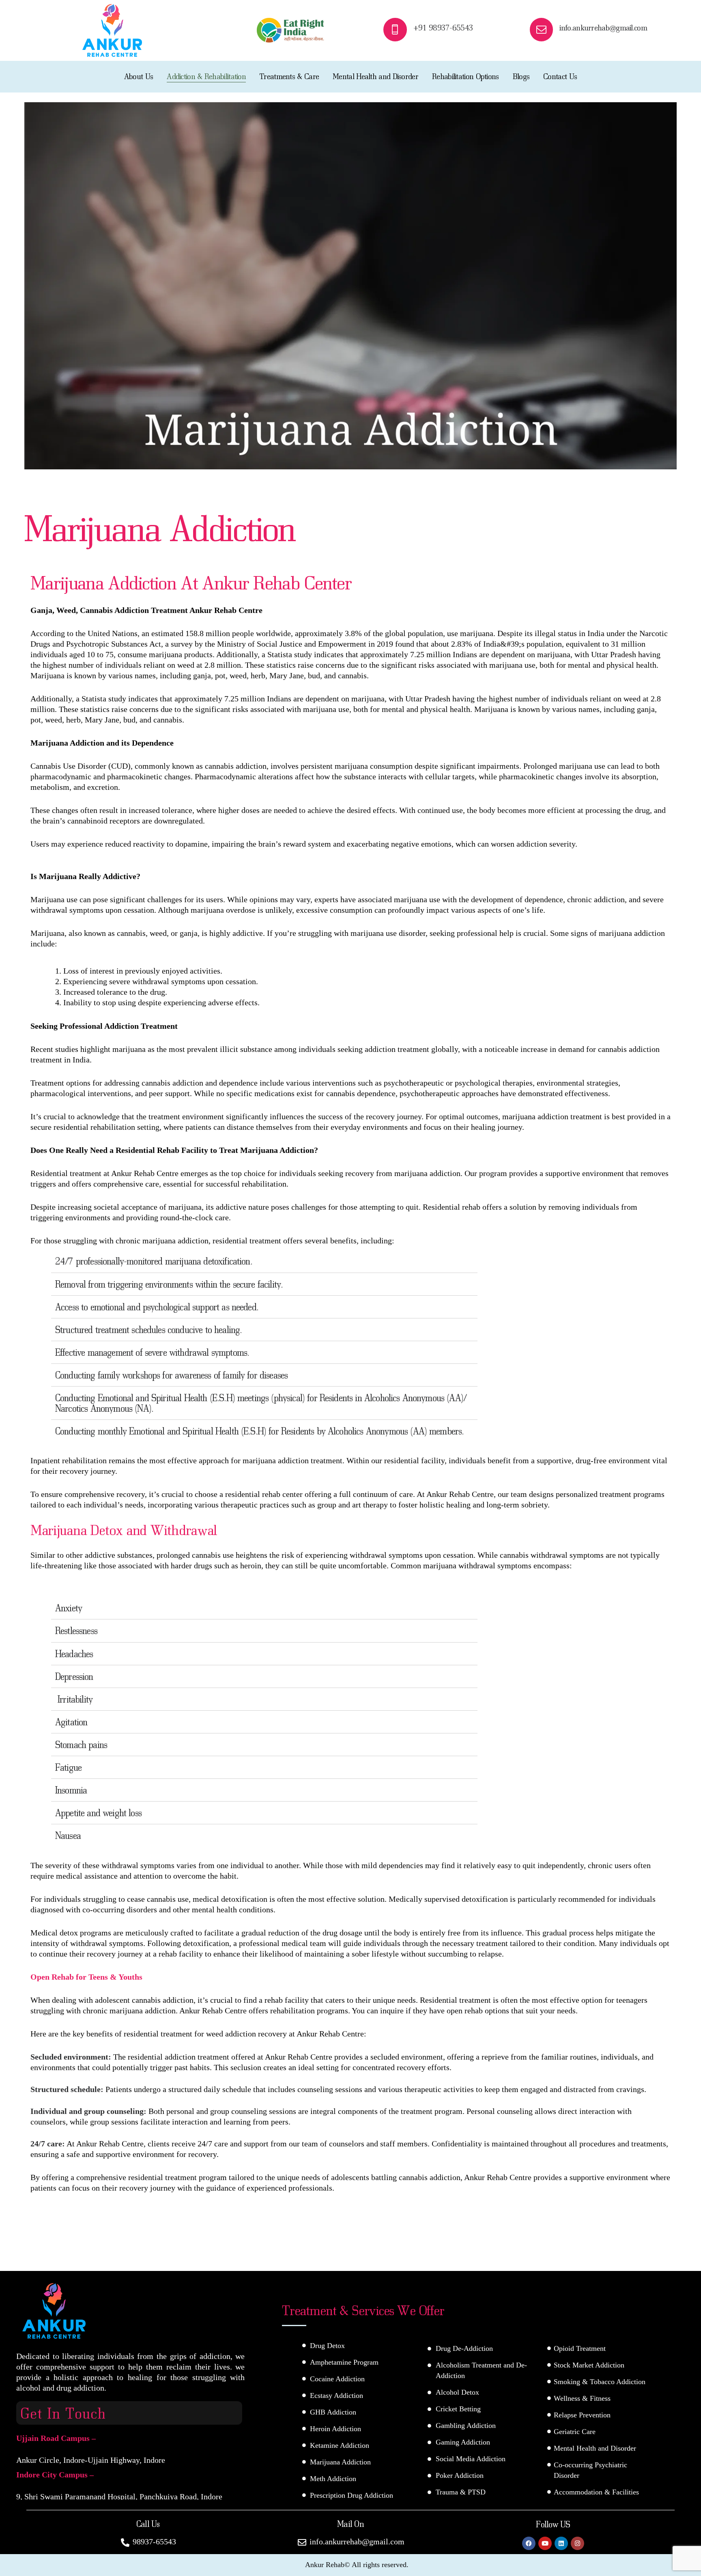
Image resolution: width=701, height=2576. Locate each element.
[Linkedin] (561, 2543)
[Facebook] (529, 2543)
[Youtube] (545, 2543)
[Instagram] (577, 2543)
